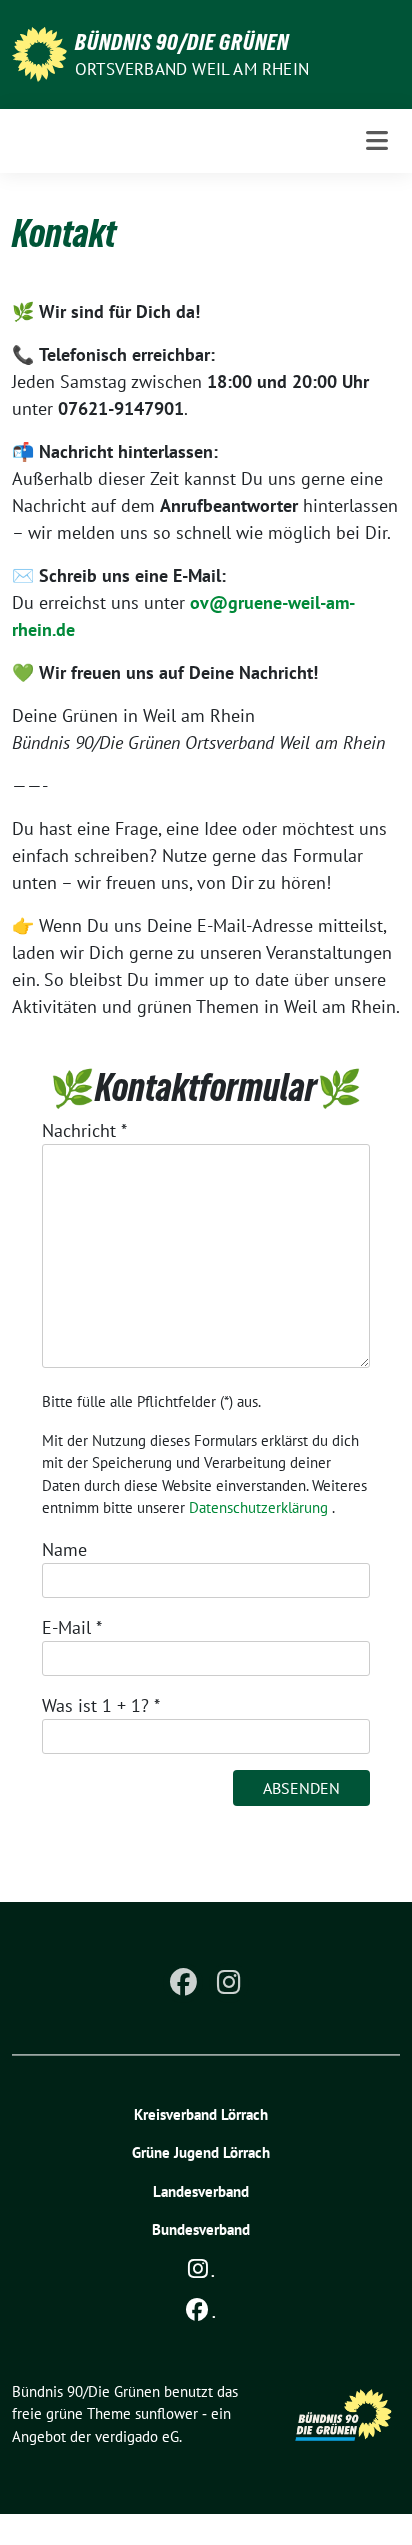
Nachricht (84, 1130)
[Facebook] (183, 1983)
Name (64, 1549)
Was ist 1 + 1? (101, 1705)
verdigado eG (137, 2436)
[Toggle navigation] (377, 140)
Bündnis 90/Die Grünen (182, 42)
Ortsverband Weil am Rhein (192, 69)
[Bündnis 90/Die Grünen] (39, 52)
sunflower (166, 2413)
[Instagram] (229, 1983)
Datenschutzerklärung (258, 1507)
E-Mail (72, 1627)
